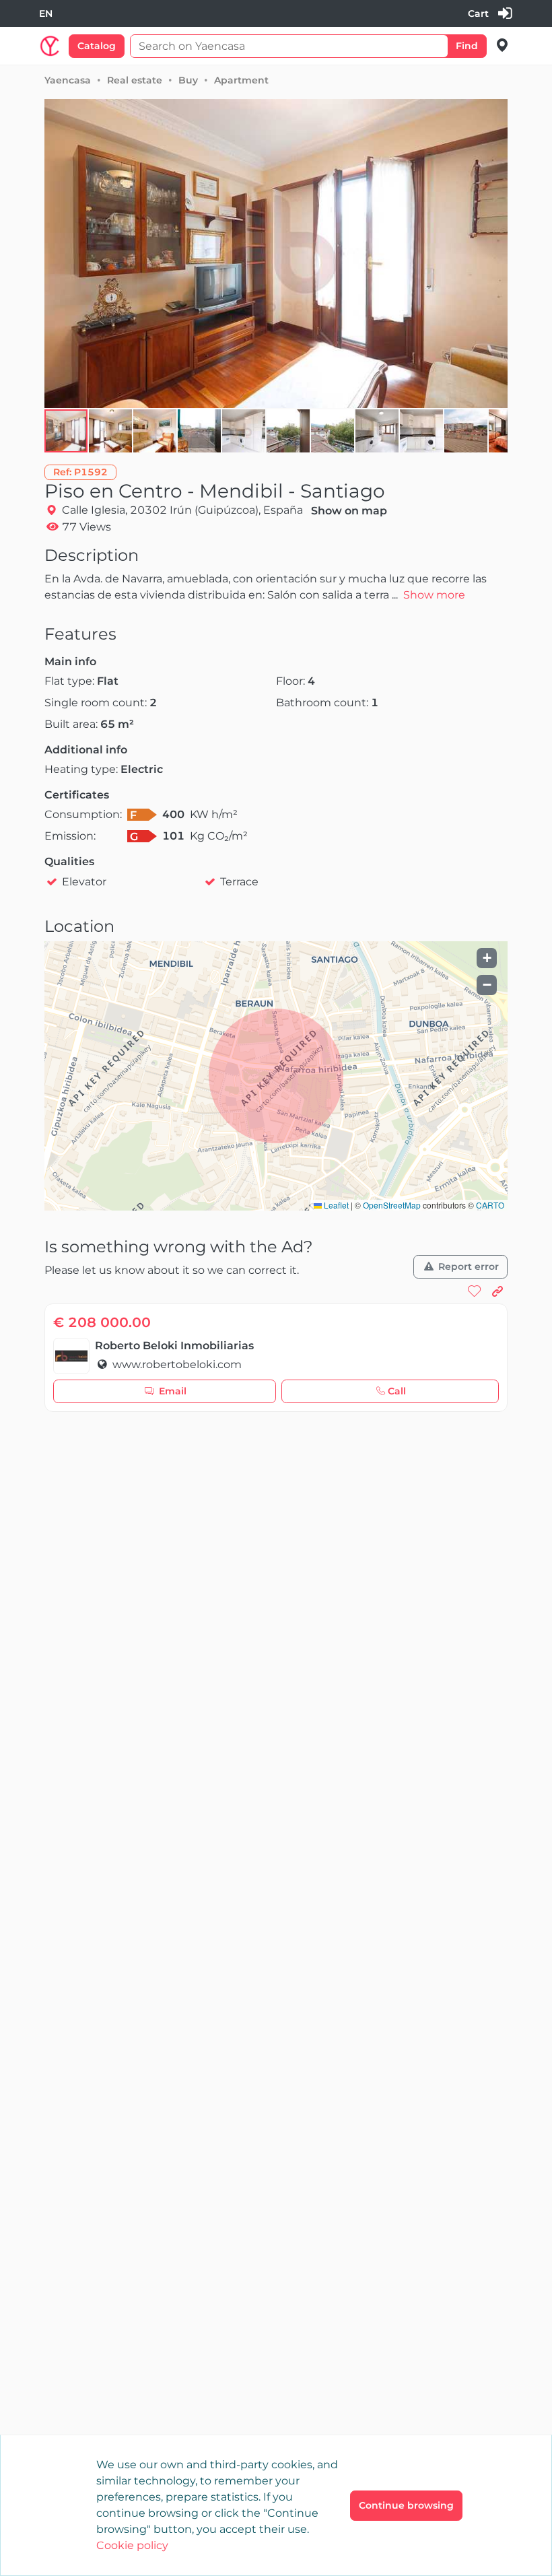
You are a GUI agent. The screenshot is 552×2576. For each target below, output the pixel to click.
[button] (111, 431)
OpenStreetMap (392, 1205)
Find (467, 46)
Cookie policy (132, 2545)
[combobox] (46, 14)
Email (173, 1391)
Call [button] (397, 1391)
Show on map (349, 511)
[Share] (497, 1291)
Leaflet (335, 1205)
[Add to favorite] (475, 1291)
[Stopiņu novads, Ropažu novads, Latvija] (503, 45)
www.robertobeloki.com (176, 1364)
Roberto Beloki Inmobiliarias (174, 1346)
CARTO (490, 1205)
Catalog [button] (97, 46)
